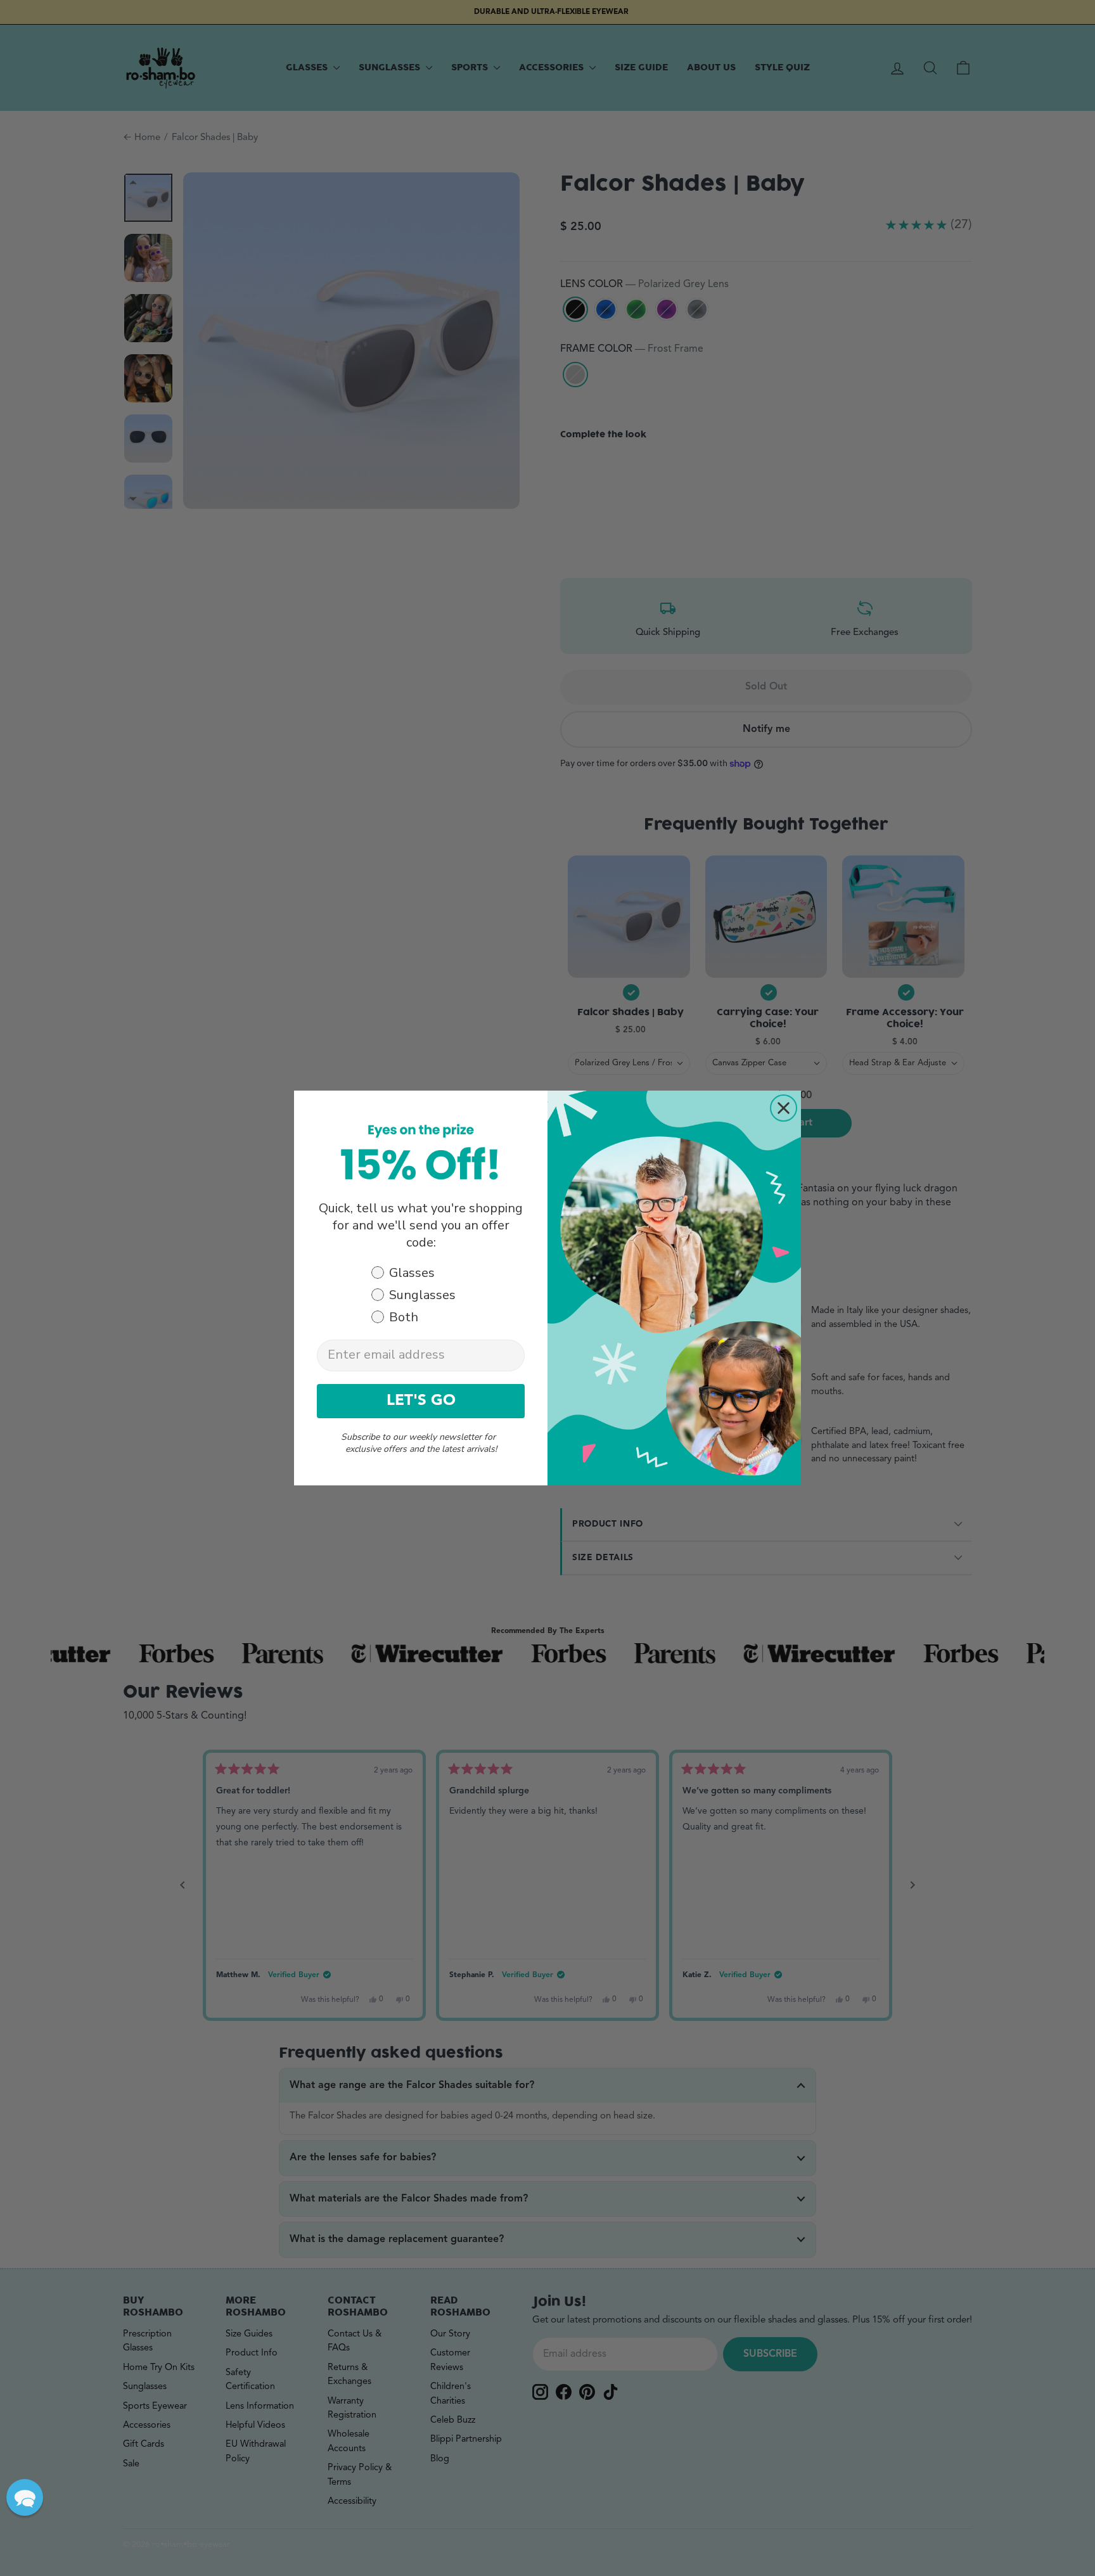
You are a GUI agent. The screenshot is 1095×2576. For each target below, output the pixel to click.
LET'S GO (421, 1401)
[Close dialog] (784, 1108)
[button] (25, 2497)
